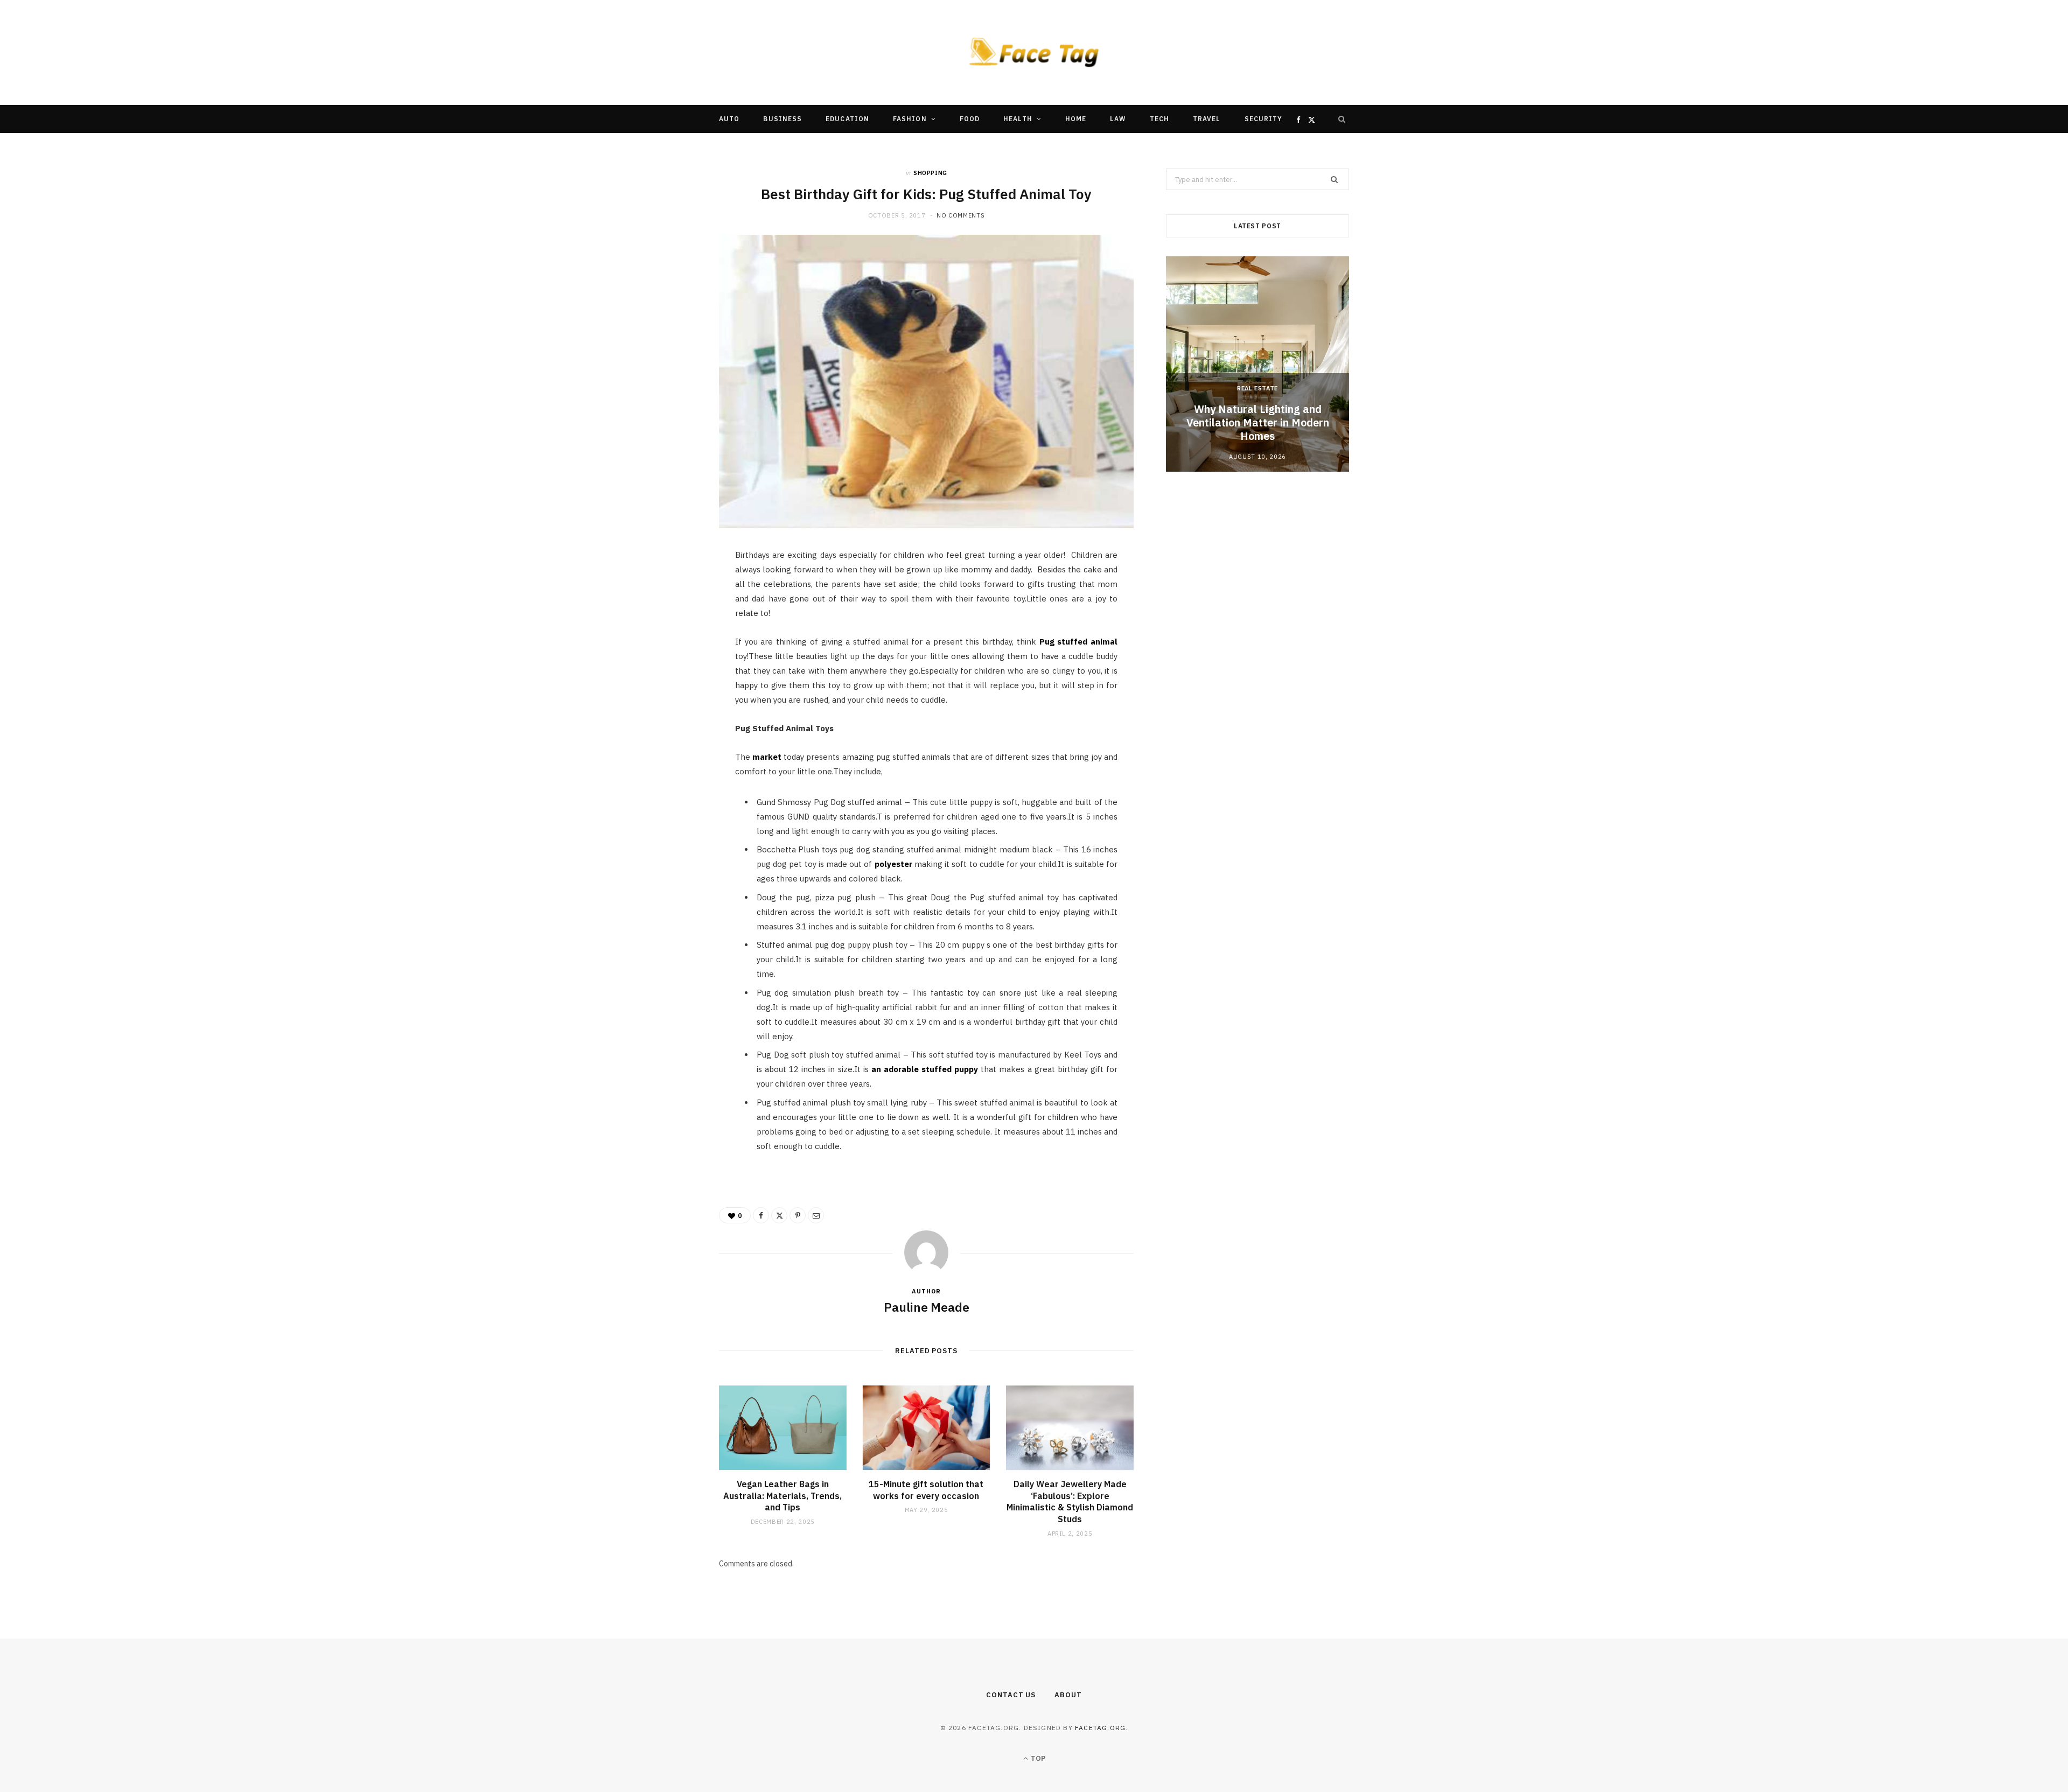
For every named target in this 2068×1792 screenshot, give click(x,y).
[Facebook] (668, 591)
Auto (729, 119)
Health (1018, 119)
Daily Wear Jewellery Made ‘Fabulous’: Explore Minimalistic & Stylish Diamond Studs (1070, 1501)
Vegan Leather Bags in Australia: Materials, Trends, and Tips (783, 1496)
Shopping (930, 173)
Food (970, 119)
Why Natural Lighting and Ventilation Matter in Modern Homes (1258, 422)
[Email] (668, 673)
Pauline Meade (927, 1307)
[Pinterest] (668, 646)
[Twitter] (668, 618)
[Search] (1342, 119)
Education (847, 119)
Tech (1159, 119)
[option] (1257, 364)
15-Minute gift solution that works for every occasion (926, 1490)
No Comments (960, 215)
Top (1037, 1758)
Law (1118, 119)
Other (1001, 147)
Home (1076, 119)
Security (1264, 119)
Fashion (910, 119)
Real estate (1257, 388)
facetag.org (1100, 1728)
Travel (1207, 119)
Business (783, 119)
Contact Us (1011, 1695)
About (1068, 1695)
